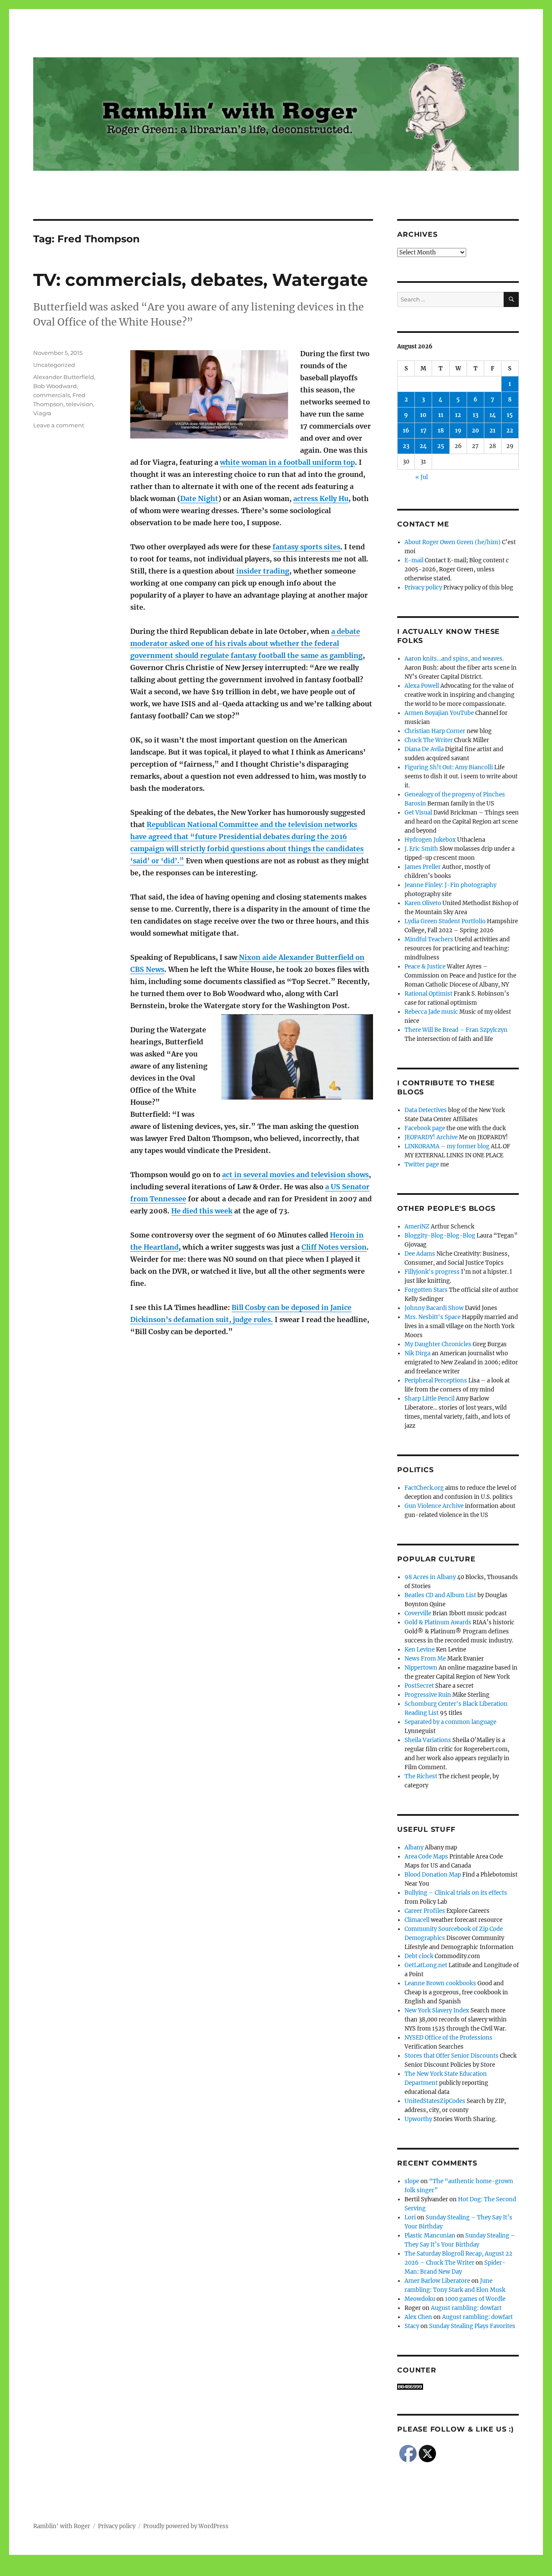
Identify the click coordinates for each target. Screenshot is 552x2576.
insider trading (263, 571)
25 (441, 446)
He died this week (202, 1211)
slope (412, 2181)
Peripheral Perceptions (436, 1380)
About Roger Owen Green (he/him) (453, 542)
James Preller (423, 867)
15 (510, 415)
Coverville (418, 1613)
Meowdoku (420, 2299)
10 (423, 415)
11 (441, 415)
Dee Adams (420, 1254)
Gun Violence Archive (434, 1506)
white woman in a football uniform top (287, 462)
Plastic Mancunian (430, 2236)
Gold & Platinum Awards (438, 1622)
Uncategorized (54, 365)
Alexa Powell (422, 686)
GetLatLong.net (426, 1965)
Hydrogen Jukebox (430, 840)
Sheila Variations (428, 1740)
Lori (410, 2217)
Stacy (412, 2326)
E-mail (414, 560)
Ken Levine (420, 1650)
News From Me (425, 1659)
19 (458, 431)
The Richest (421, 1776)
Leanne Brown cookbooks (440, 1983)
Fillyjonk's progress (432, 1272)
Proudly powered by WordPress (186, 2526)
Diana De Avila (424, 749)
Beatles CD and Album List (440, 1595)
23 (406, 446)
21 (492, 431)
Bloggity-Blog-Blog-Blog (440, 1236)
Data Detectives (426, 1110)
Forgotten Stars (426, 1290)
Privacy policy (423, 588)
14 (493, 415)
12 (458, 415)
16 (406, 431)
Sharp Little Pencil (430, 1399)
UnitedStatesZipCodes (435, 2101)
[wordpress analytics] (458, 2387)
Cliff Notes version (334, 1247)
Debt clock (419, 1956)
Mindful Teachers (429, 939)
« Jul (422, 477)
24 (423, 446)
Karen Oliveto (423, 903)
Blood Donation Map (433, 1875)
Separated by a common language (450, 1722)
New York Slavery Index (437, 2010)
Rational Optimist (428, 994)
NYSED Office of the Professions (448, 2038)
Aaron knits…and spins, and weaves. (454, 659)
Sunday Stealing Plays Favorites (472, 2326)
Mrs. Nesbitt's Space (433, 1317)
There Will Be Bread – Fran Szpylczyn (456, 1030)
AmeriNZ (417, 1227)
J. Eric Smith (421, 849)
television (80, 404)
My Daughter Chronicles (438, 1344)
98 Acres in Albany (430, 1577)
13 (475, 415)
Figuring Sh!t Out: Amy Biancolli (449, 767)
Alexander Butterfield (64, 377)
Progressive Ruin (428, 1695)
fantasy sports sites (306, 547)
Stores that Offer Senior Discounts (452, 2056)
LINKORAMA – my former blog (447, 1146)
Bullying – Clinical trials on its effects (456, 1893)
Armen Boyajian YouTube (439, 713)
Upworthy (418, 2119)
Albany (414, 1847)
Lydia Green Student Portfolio (445, 921)
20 (475, 431)
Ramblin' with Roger (62, 2526)
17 (423, 431)
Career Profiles (425, 1911)
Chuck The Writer (429, 740)
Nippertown (421, 1668)
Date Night (199, 498)
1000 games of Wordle (475, 2299)
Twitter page (422, 1164)
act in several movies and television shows (295, 1175)
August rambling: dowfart (466, 2308)
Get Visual (418, 813)
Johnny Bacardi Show (434, 1308)
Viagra (42, 413)
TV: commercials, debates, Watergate (201, 280)
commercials (52, 395)
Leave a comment (59, 425)
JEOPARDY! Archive (431, 1137)
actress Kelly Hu (321, 498)
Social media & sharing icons (227, 2570)
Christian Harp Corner (435, 731)
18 (441, 431)
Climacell (417, 1920)
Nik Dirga (417, 1353)
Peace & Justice (425, 967)
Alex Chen (418, 2317)
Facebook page (425, 1128)
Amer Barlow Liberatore (437, 2281)
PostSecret (419, 1686)
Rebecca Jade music (431, 1012)
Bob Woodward (55, 386)
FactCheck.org (424, 1488)
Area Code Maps (426, 1857)
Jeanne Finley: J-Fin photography (450, 885)
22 (510, 431)
